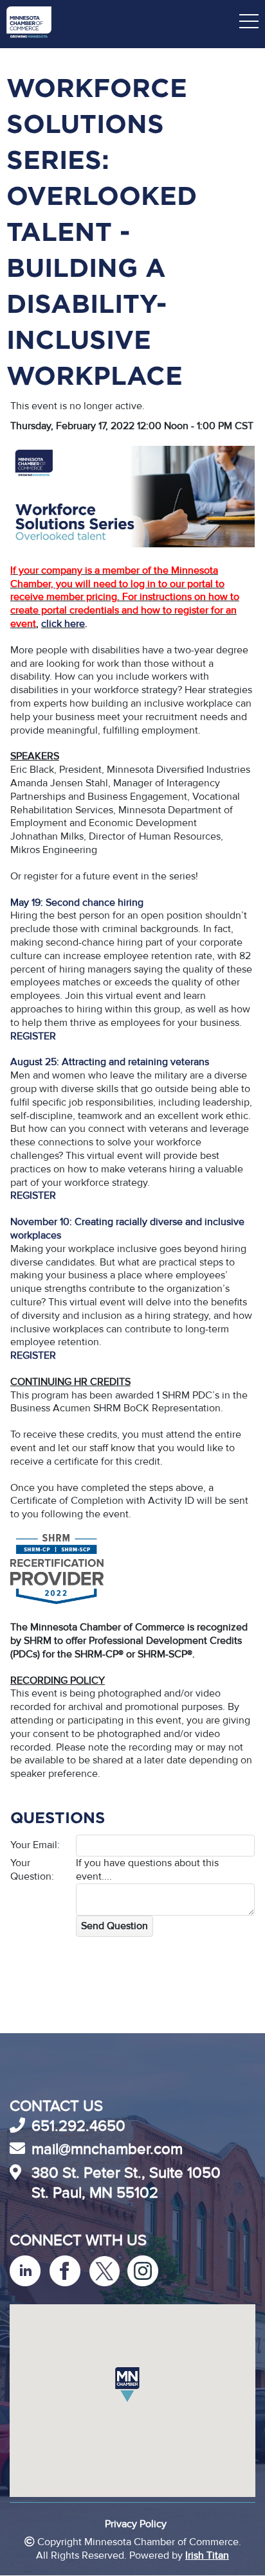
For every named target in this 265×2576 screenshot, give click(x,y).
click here (63, 624)
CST (244, 426)
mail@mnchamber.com (107, 2149)
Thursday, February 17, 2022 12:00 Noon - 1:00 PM (121, 426)
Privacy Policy (136, 2524)
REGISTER (33, 1195)
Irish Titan (207, 2555)
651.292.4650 (78, 2126)
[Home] (29, 24)
